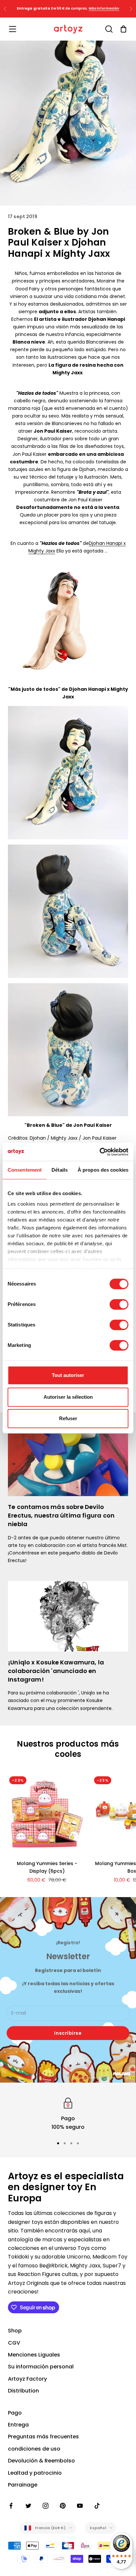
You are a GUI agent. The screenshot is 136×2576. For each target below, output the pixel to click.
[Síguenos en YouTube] (80, 2506)
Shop (15, 2331)
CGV (14, 2343)
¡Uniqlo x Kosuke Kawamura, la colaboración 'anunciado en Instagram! (56, 1671)
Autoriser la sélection (68, 1397)
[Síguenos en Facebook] (11, 2506)
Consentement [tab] (25, 1170)
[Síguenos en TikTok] (97, 2506)
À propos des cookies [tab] (103, 1170)
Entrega (18, 2425)
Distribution (23, 2391)
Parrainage (23, 2485)
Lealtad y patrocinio (35, 2473)
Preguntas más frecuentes (43, 2437)
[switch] (119, 1304)
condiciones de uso (34, 2449)
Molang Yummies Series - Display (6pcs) (47, 1867)
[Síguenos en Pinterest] (63, 2506)
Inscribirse (68, 2033)
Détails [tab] (60, 1170)
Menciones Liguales (34, 2355)
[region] (68, 2114)
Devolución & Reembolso (41, 2461)
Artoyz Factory (27, 2379)
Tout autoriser (68, 1375)
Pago (15, 2413)
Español (98, 2528)
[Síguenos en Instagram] (46, 2506)
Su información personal (41, 2367)
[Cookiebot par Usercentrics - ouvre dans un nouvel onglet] (100, 1152)
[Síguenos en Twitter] (28, 2506)
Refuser (68, 1418)
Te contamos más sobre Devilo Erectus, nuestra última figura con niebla (61, 1515)
